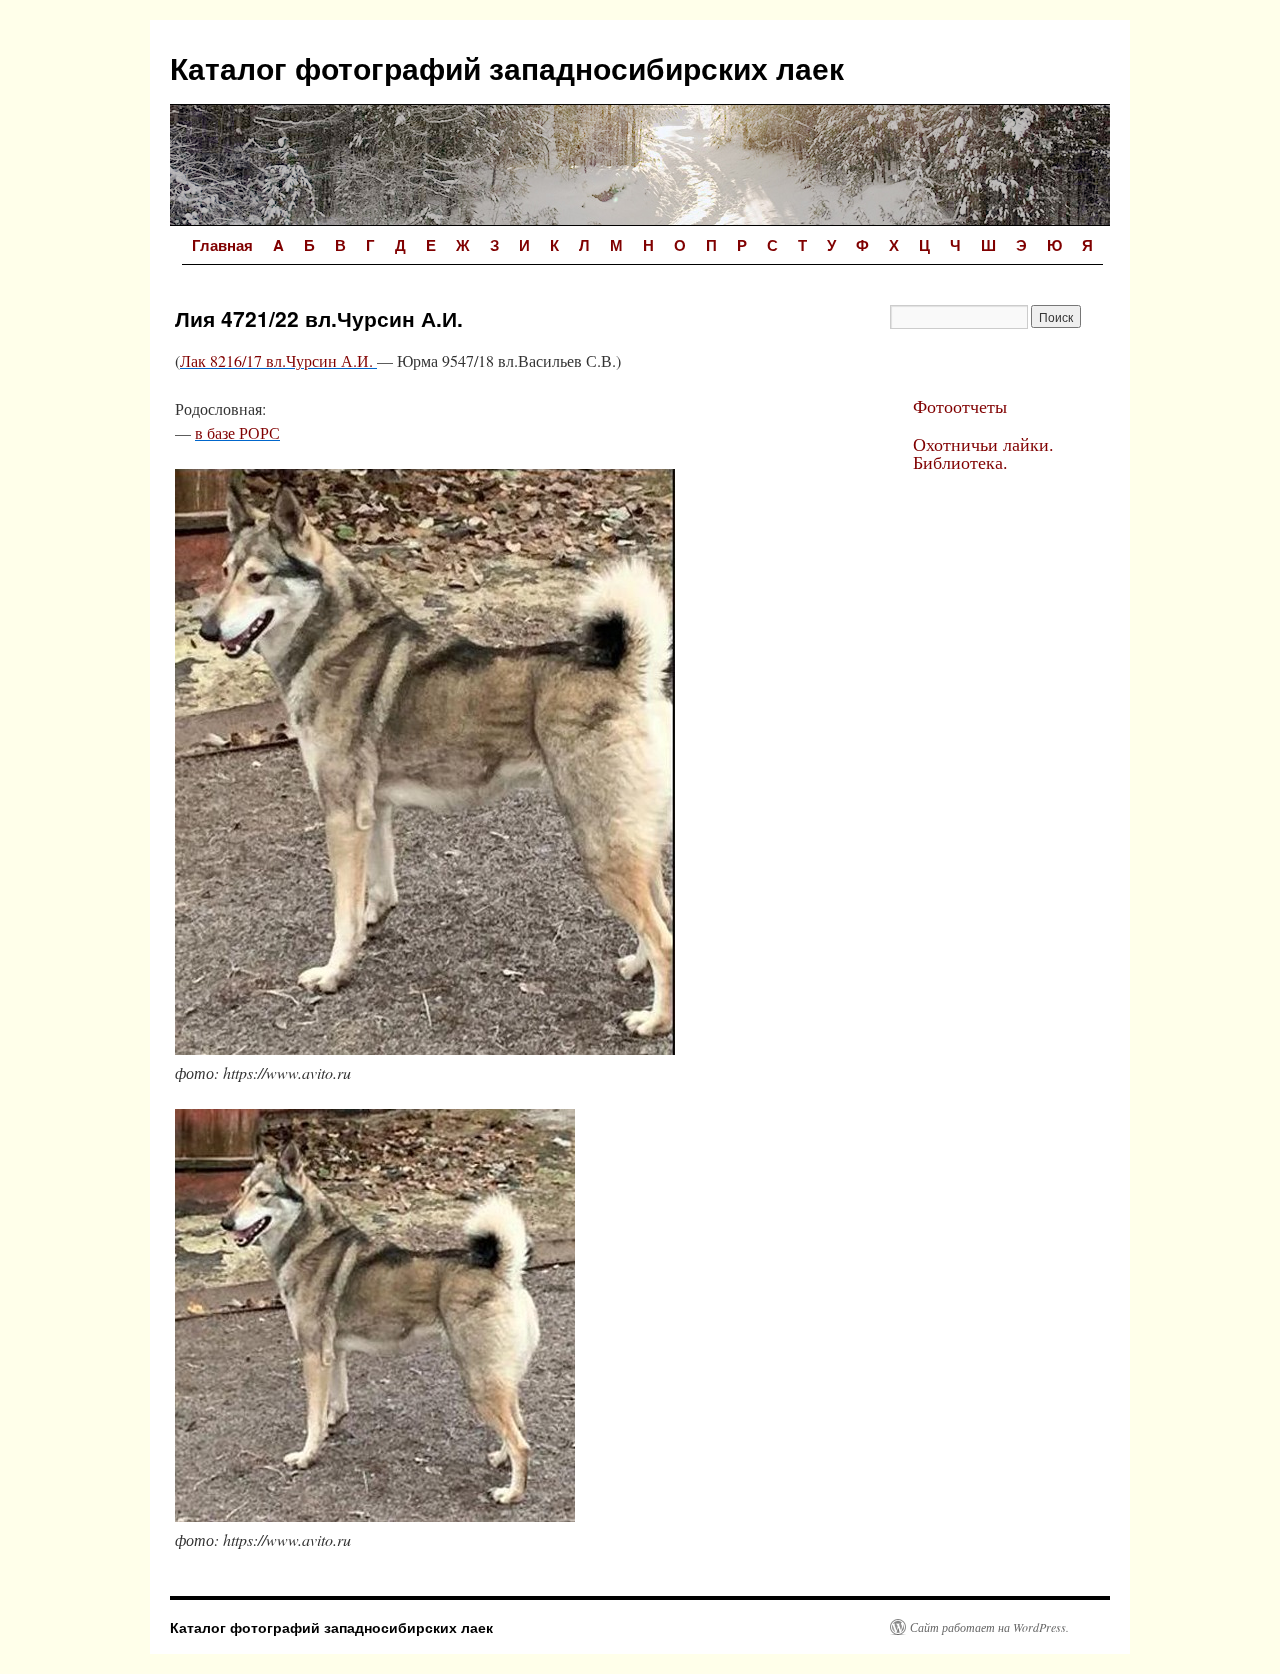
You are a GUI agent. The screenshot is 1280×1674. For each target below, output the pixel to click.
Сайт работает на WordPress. (989, 1627)
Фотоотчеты (960, 406)
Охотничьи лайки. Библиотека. (983, 453)
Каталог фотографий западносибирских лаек (507, 67)
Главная (222, 245)
